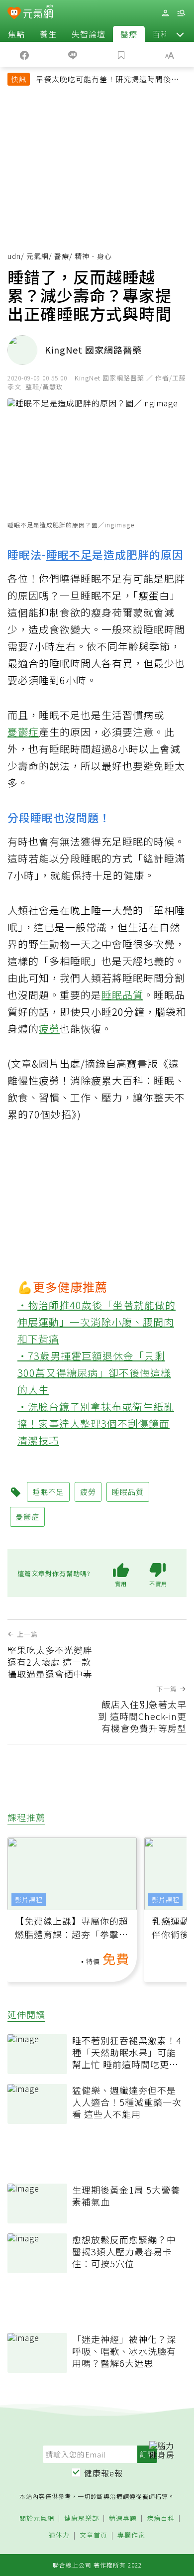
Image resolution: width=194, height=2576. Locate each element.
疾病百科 (161, 2518)
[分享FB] (24, 54)
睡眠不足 (69, 554)
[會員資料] (165, 13)
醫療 (129, 34)
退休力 (59, 2535)
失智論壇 (89, 34)
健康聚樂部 (82, 2518)
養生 (48, 34)
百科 (161, 34)
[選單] (181, 13)
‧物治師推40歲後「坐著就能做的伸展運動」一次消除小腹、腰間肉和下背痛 (97, 1322)
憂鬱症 (23, 732)
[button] (180, 34)
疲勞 (49, 1029)
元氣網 (38, 256)
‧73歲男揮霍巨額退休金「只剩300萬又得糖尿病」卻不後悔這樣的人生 (94, 1373)
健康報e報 (103, 2473)
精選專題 (123, 2518)
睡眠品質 (122, 995)
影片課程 (29, 1900)
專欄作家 (131, 2535)
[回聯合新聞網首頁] (14, 14)
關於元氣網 (37, 2518)
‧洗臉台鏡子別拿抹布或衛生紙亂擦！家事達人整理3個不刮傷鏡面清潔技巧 (96, 1423)
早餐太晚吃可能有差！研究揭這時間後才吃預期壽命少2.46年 (107, 80)
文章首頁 (94, 2535)
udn (14, 256)
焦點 (16, 34)
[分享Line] (73, 54)
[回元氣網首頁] (38, 13)
